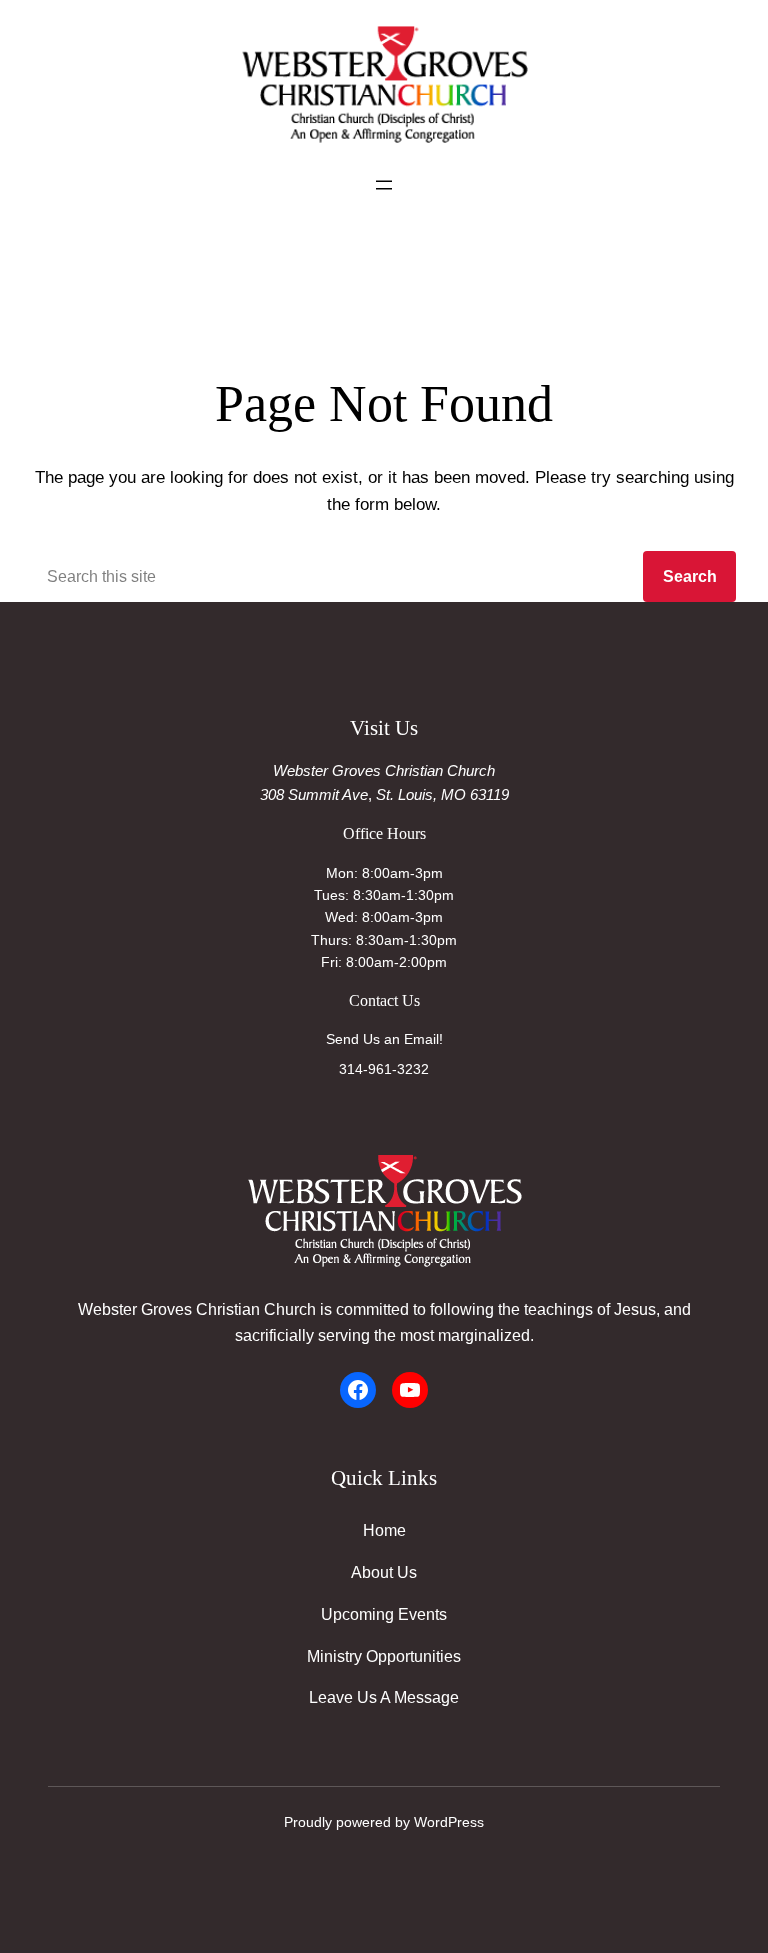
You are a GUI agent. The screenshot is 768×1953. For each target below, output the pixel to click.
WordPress (449, 1822)
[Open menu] (384, 185)
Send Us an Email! (384, 1039)
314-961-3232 (384, 1069)
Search (690, 576)
